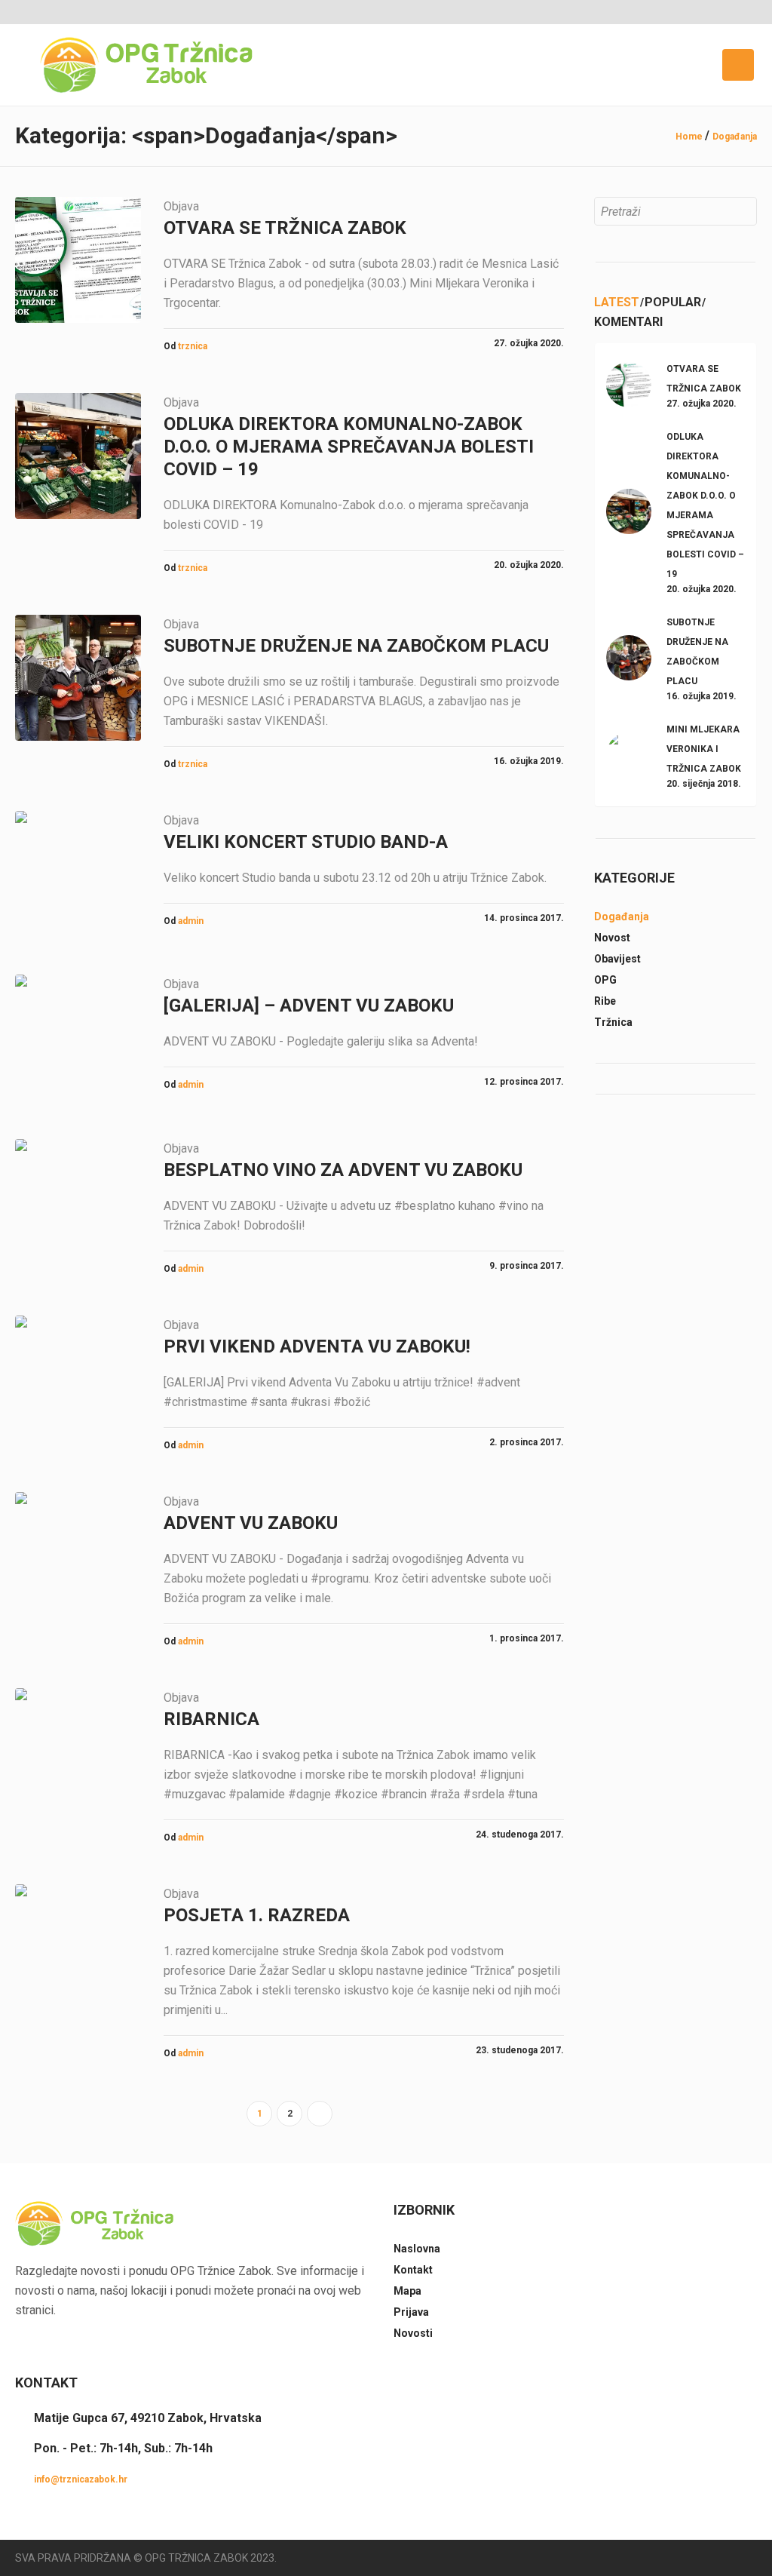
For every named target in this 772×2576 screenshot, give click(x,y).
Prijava (411, 2312)
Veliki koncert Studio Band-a (306, 842)
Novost (612, 938)
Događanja (735, 137)
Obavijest (617, 959)
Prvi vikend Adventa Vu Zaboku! (317, 1346)
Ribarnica (211, 1719)
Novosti (413, 2333)
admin (191, 921)
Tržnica (613, 1022)
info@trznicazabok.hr (81, 2479)
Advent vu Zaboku (251, 1523)
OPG (605, 980)
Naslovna (417, 2249)
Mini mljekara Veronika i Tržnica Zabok (704, 749)
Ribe (605, 1001)
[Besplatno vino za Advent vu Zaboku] (78, 1202)
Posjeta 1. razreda (257, 1915)
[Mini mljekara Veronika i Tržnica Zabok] (629, 754)
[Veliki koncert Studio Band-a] (78, 874)
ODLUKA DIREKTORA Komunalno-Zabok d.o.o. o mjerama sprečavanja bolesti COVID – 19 (349, 447)
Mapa (407, 2291)
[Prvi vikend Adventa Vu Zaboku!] (78, 1379)
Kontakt (413, 2270)
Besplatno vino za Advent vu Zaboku (343, 1170)
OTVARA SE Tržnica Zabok (285, 228)
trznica (193, 346)
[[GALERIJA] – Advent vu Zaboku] (78, 1038)
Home (689, 137)
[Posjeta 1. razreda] (78, 1947)
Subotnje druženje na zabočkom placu (356, 646)
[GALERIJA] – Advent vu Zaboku (309, 1006)
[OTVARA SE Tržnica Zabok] (78, 260)
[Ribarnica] (78, 1751)
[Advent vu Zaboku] (78, 1555)
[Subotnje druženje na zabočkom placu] (78, 678)
